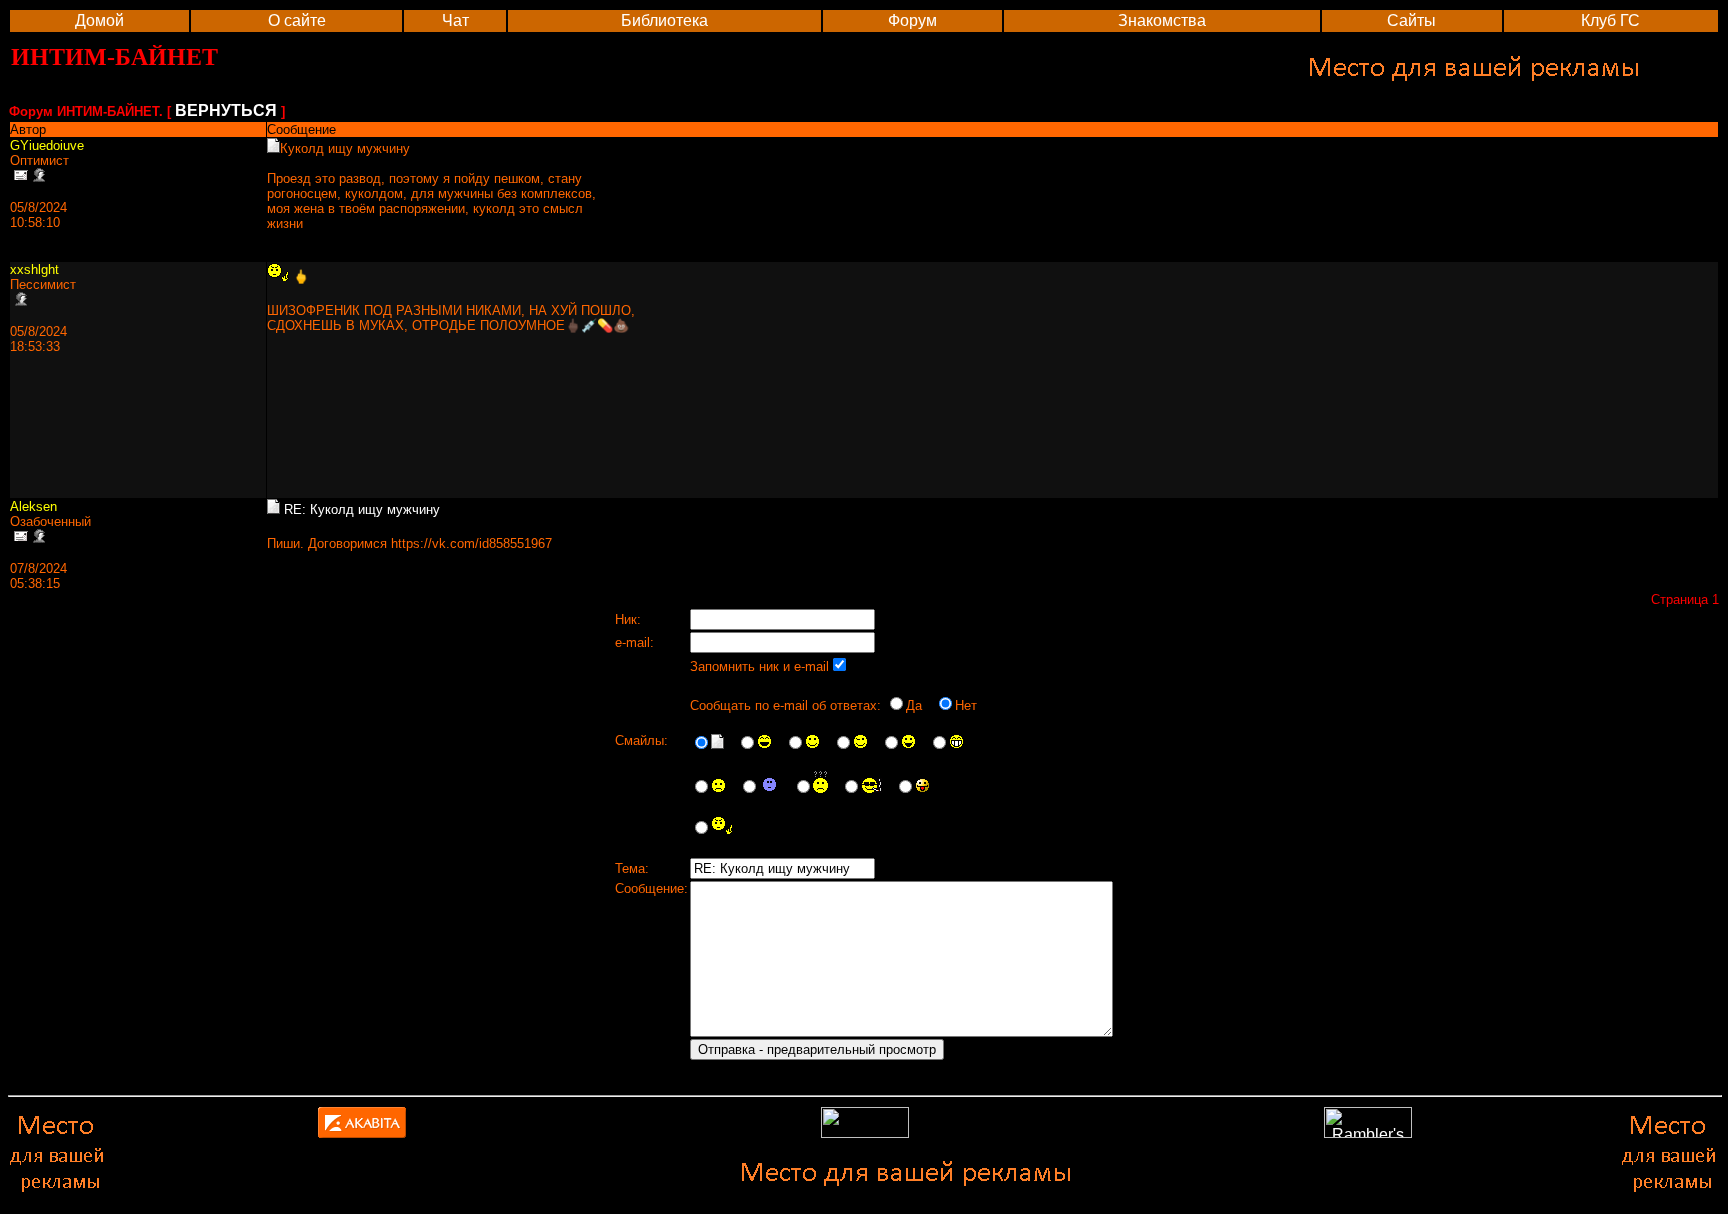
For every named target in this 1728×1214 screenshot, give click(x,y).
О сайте (297, 20)
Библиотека (664, 20)
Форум (912, 20)
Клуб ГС (1610, 20)
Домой (99, 20)
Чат (455, 20)
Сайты (1411, 20)
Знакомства (1162, 20)
